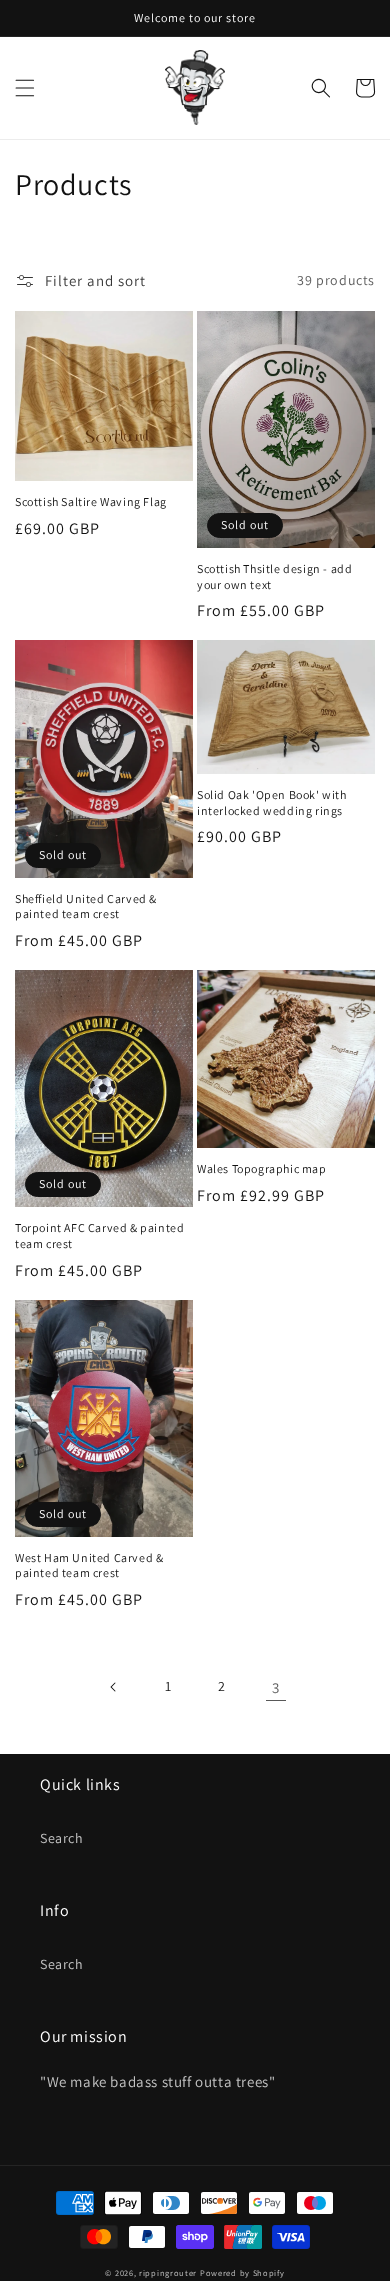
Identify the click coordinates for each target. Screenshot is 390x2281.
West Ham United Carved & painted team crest (89, 1565)
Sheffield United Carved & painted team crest (86, 906)
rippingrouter (168, 2272)
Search (62, 1838)
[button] (25, 88)
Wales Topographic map (262, 1168)
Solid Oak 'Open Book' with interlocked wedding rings (272, 802)
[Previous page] (114, 1687)
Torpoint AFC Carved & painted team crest (99, 1235)
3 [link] (276, 1687)
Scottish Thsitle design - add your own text (274, 576)
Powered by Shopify (242, 2272)
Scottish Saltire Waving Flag (91, 501)
